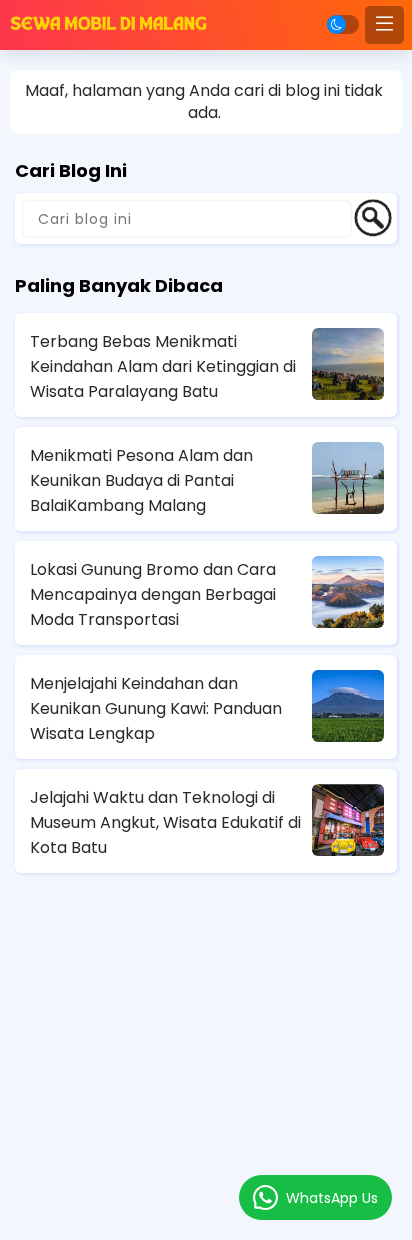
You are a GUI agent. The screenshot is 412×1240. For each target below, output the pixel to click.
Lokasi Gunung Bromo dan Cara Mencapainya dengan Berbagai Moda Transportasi (153, 594)
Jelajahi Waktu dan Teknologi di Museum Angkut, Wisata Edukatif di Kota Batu (165, 822)
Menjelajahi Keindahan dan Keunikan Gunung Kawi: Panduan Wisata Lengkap (156, 708)
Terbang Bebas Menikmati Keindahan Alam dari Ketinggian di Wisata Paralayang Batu (163, 366)
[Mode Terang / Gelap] (343, 24)
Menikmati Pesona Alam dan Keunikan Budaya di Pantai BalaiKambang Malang (141, 480)
